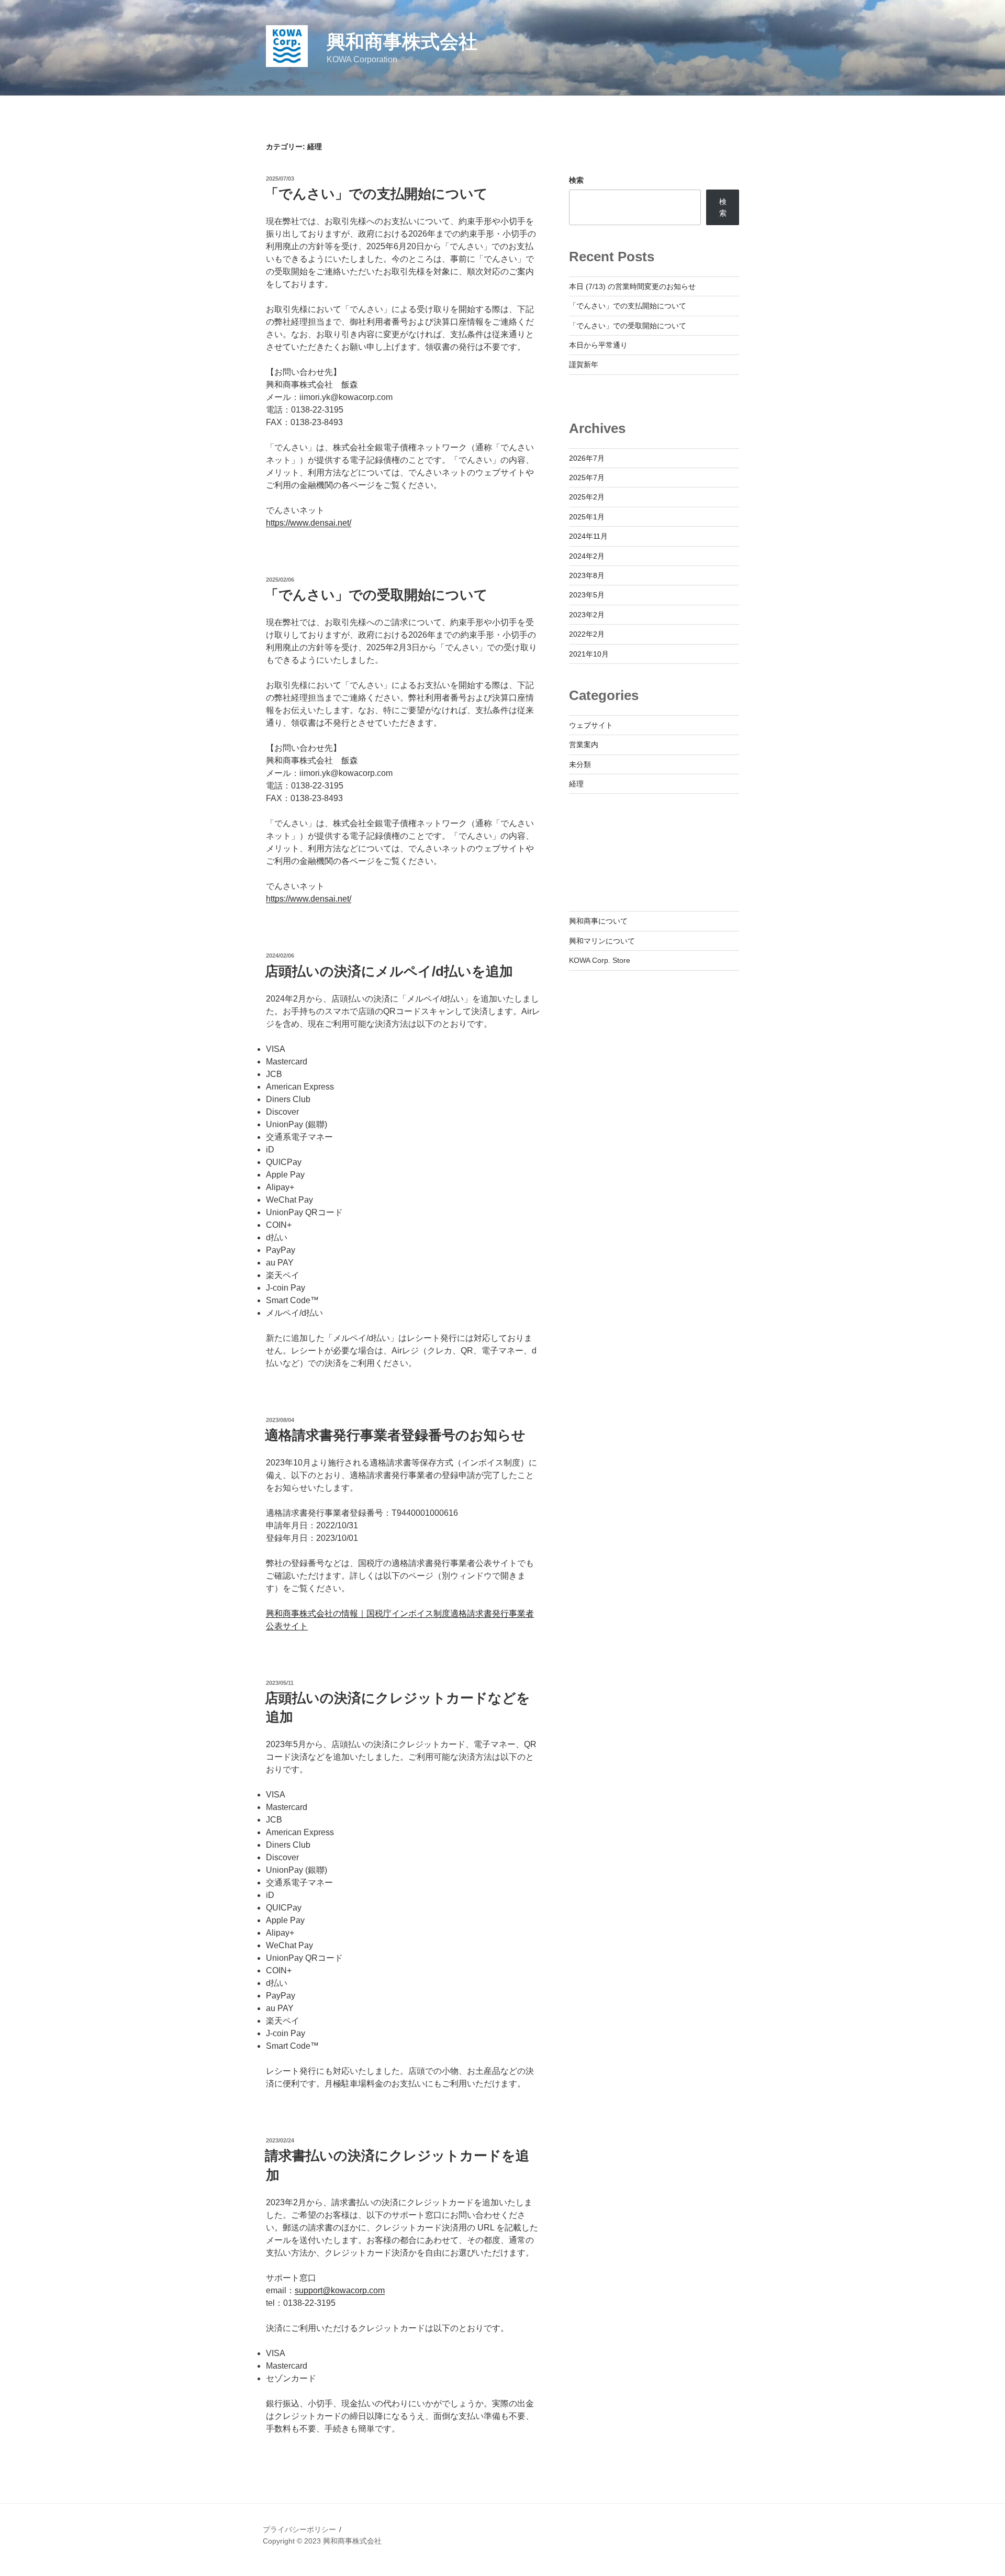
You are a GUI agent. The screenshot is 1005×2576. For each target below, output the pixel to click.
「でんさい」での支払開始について (376, 194)
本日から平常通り (598, 345)
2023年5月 (587, 595)
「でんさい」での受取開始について (376, 595)
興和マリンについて (602, 941)
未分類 (580, 764)
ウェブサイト (591, 725)
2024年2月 (587, 556)
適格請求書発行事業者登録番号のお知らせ (395, 1435)
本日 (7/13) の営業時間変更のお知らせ (632, 286)
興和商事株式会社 (402, 42)
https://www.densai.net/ (309, 523)
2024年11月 (588, 536)
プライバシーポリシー (299, 2529)
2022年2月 (587, 634)
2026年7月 (587, 458)
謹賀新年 (584, 364)
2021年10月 (589, 654)
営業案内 (584, 745)
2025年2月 (587, 497)
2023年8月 (587, 575)
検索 (576, 180)
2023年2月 (587, 615)
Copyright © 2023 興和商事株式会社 (322, 2541)
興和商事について (598, 921)
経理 (576, 784)
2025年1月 (587, 517)
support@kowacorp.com (340, 2290)
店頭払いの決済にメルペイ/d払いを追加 (389, 971)
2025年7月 (587, 478)
